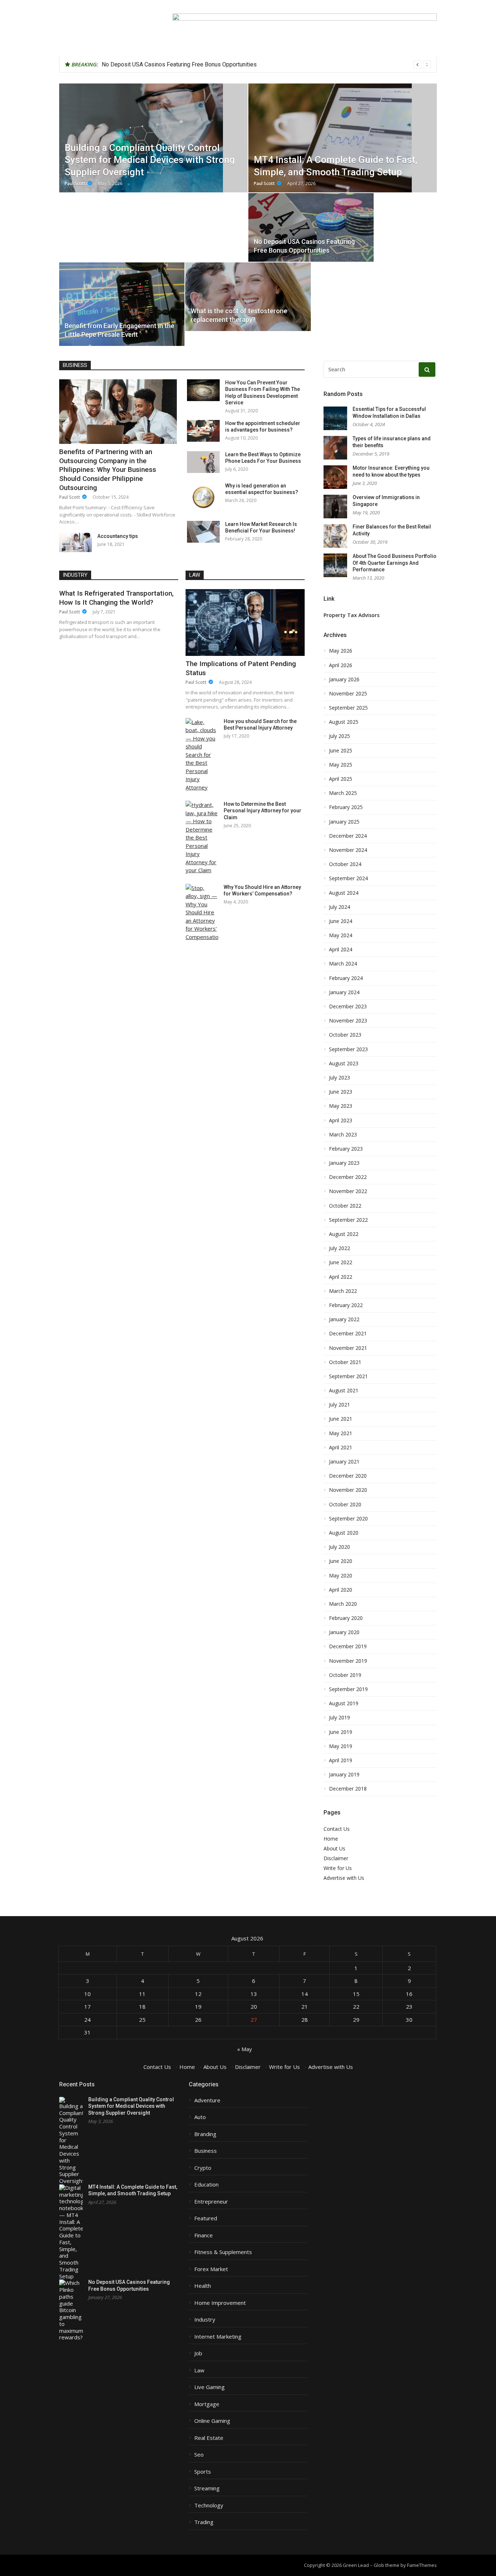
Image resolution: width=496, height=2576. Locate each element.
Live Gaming (210, 2387)
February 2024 (346, 978)
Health (203, 2286)
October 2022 (345, 1206)
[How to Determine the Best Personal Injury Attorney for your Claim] (202, 838)
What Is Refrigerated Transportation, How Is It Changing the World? (116, 598)
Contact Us (337, 1829)
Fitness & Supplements (223, 2252)
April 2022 (341, 1277)
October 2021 (345, 1362)
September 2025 (348, 708)
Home (331, 1839)
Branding (205, 2134)
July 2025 (340, 736)
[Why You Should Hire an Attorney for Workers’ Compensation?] (202, 913)
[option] (266, 65)
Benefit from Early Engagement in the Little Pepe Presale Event (182, 64)
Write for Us (338, 1868)
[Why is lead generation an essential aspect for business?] (203, 497)
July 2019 (340, 1718)
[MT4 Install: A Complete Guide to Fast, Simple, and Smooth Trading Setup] (343, 138)
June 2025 (341, 751)
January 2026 (344, 679)
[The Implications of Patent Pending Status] (245, 622)
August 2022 (344, 1234)
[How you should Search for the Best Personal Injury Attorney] (202, 755)
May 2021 (341, 1433)
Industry (75, 575)
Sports (203, 2472)
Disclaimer (336, 1858)
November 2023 (348, 1021)
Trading (204, 2522)
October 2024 (345, 864)
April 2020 (341, 1590)
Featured (206, 2218)
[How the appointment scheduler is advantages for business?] (203, 431)
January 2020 (344, 1632)
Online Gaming (212, 2421)
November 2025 (348, 694)
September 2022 (348, 1220)
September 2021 (348, 1376)
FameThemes (422, 2565)
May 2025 (341, 765)
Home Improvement (220, 2303)
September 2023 (348, 1049)
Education (206, 2185)
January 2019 (344, 1775)
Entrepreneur (211, 2202)
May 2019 (341, 1746)
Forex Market (211, 2269)
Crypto (203, 2168)
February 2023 (346, 1149)
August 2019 (344, 1703)
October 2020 (345, 1505)
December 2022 (348, 1177)
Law (195, 575)
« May (245, 2049)
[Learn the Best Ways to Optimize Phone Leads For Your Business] (203, 462)
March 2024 (343, 964)
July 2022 (340, 1248)
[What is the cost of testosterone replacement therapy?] (248, 297)
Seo (199, 2455)
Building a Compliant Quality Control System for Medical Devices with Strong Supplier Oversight (131, 2106)
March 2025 (343, 793)
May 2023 (341, 1106)
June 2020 (341, 1561)
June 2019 (341, 1732)
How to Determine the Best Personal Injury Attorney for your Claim (263, 811)
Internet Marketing (218, 2337)
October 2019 (345, 1675)
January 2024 (344, 992)
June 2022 (341, 1262)
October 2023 (345, 1035)
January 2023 (344, 1163)
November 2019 (348, 1661)
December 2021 (348, 1334)
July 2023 (340, 1078)
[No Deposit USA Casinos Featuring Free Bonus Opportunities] (311, 227)
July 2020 (340, 1547)
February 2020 (346, 1618)
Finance (204, 2235)
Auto (200, 2117)
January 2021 (344, 1462)
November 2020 (348, 1490)
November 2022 (348, 1191)
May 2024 (341, 935)
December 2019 (348, 1646)
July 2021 (340, 1405)
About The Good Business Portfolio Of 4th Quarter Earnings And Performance (395, 563)
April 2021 (341, 1448)
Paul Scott (70, 497)
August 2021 (344, 1391)
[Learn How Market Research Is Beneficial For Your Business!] (203, 532)
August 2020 (344, 1533)
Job (198, 2353)
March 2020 (343, 1604)
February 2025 (346, 807)
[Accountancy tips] (76, 542)
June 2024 (341, 921)
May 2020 (341, 1576)
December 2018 (348, 1789)
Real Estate (209, 2438)
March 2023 (343, 1135)
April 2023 (341, 1120)
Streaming (207, 2488)
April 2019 (341, 1760)
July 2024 (340, 907)
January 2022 (344, 1319)
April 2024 (341, 950)
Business (75, 365)
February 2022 (346, 1305)
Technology (209, 2505)
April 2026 (341, 665)
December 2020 (348, 1476)
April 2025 (341, 779)
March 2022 (343, 1291)
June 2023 (341, 1092)
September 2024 (348, 878)
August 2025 (344, 722)
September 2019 (348, 1689)
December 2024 (348, 836)
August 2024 (344, 893)
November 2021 (348, 1348)
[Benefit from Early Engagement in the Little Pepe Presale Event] (122, 304)
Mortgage (207, 2404)
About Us (334, 1848)
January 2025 (344, 822)
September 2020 (348, 1519)
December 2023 (348, 1007)
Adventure (207, 2100)
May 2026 (341, 651)
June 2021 (341, 1419)
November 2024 (348, 850)
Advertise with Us (344, 1878)
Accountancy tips (118, 536)
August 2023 (344, 1064)
